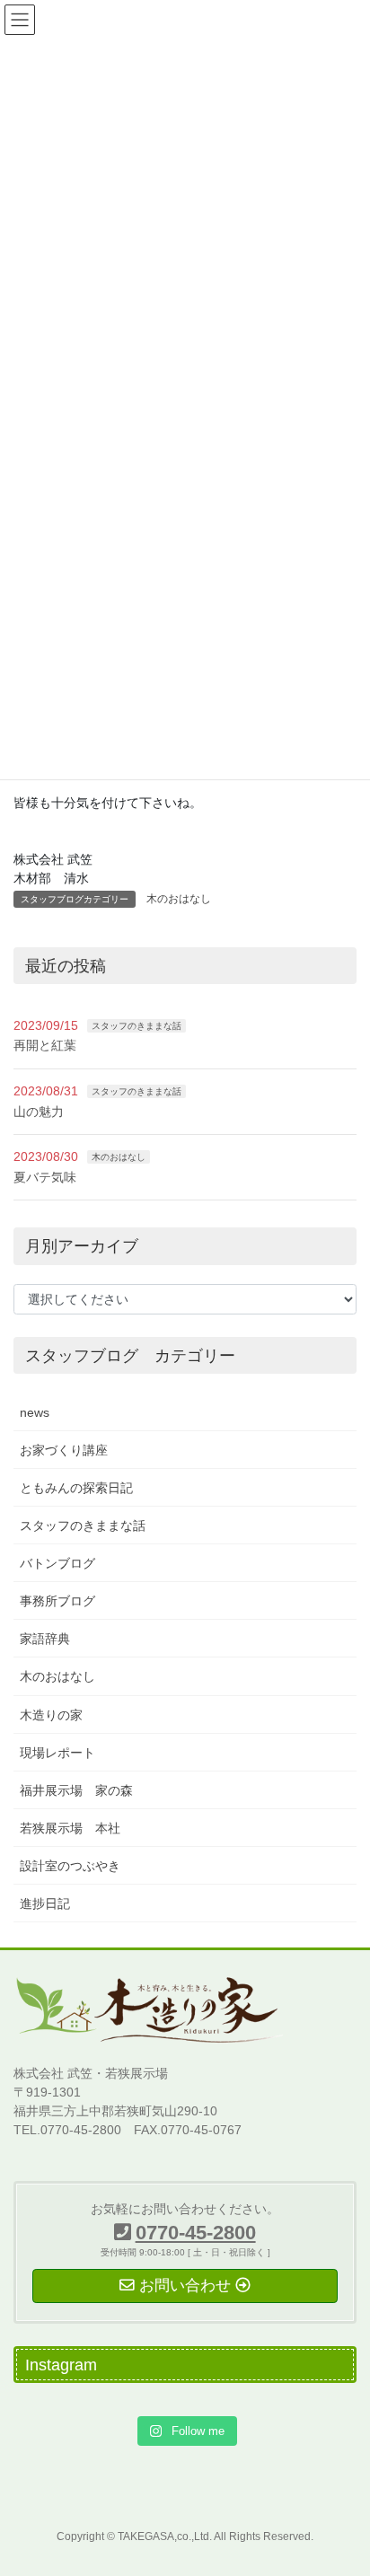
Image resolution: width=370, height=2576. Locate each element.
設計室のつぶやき (70, 1866)
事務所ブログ (57, 1601)
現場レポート (57, 1753)
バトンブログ (57, 1563)
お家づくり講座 (64, 1450)
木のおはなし (179, 899)
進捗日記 (45, 1903)
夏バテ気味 (45, 1177)
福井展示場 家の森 (76, 1790)
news (35, 1412)
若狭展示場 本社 (70, 1828)
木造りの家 (51, 1715)
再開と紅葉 (45, 1045)
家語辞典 (45, 1639)
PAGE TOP (344, 2483)
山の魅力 (39, 1112)
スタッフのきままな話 (137, 1026)
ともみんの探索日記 (76, 1488)
